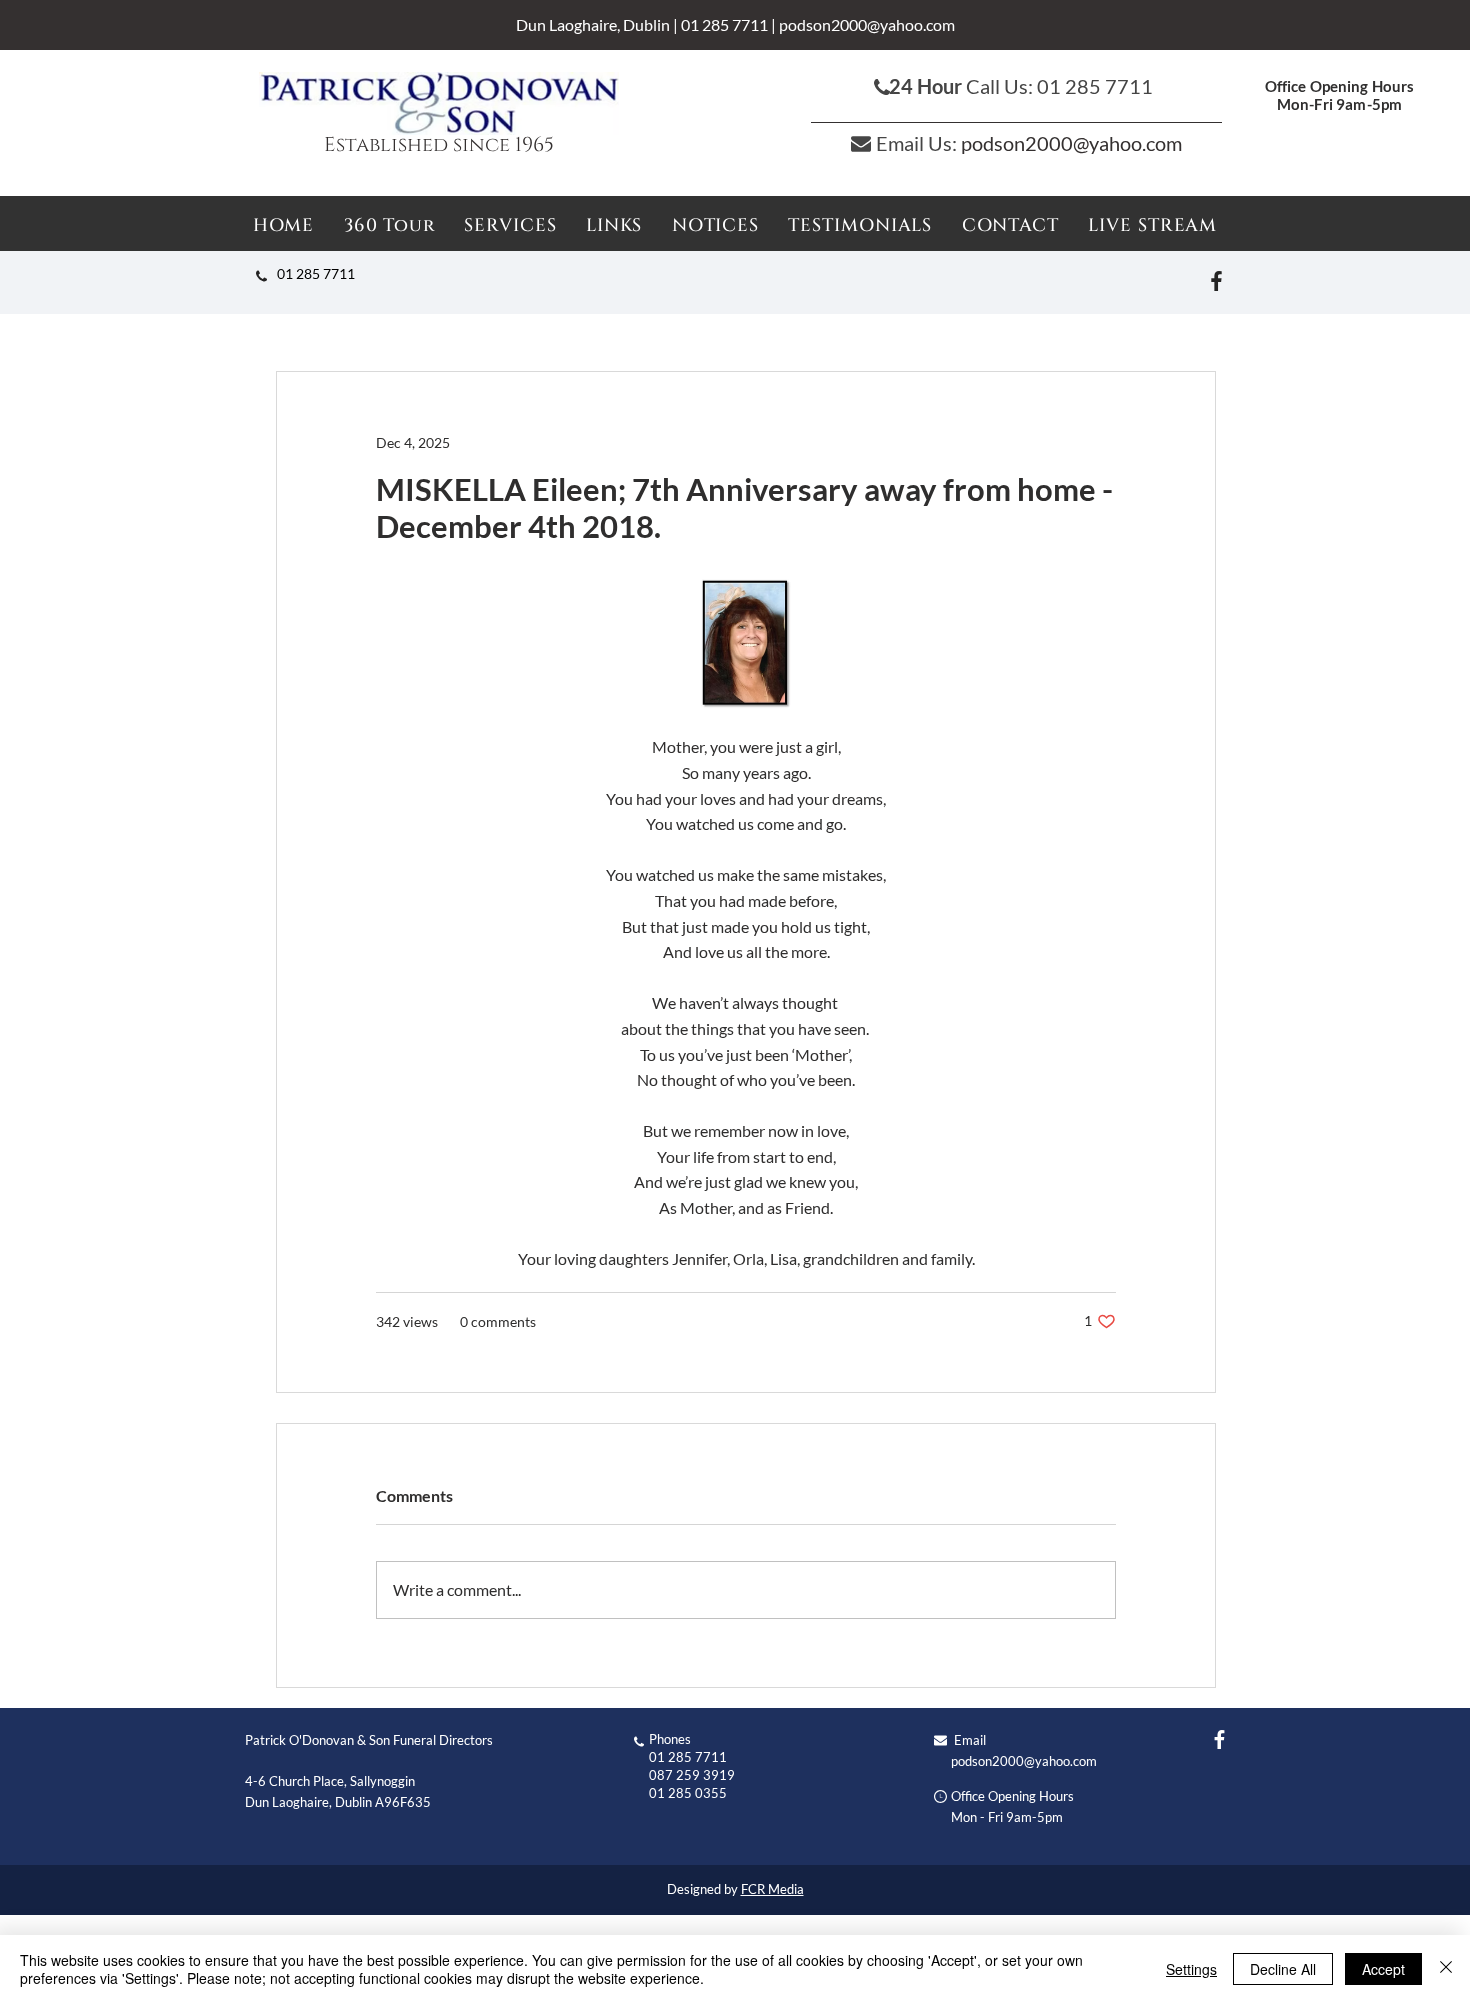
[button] (715, 225)
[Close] (1446, 1969)
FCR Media (772, 1889)
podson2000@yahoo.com (867, 24)
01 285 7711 (724, 24)
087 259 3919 (692, 1775)
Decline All (1283, 1969)
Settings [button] (1191, 1969)
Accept (1383, 1969)
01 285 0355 (688, 1793)
